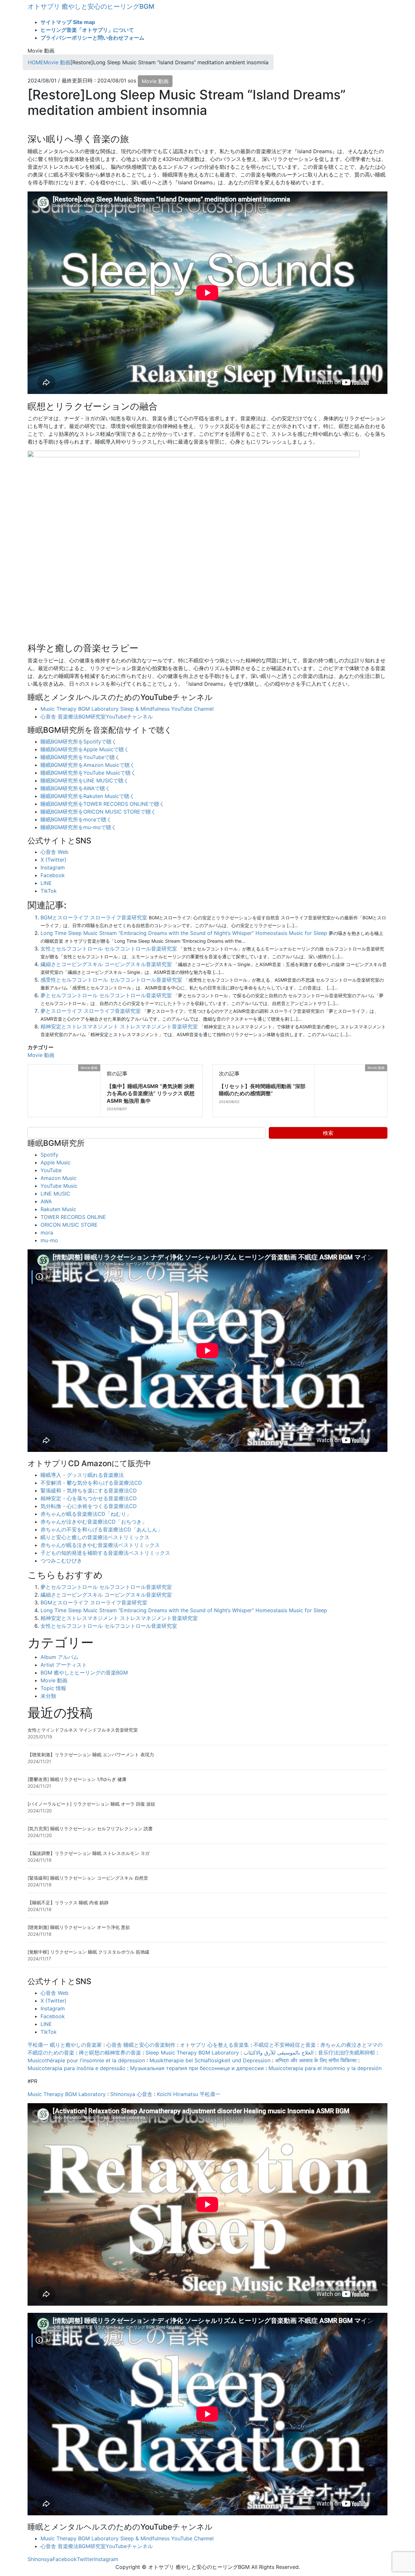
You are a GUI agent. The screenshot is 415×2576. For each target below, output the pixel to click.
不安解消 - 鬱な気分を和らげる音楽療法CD (91, 1483)
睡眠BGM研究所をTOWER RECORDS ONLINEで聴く (102, 804)
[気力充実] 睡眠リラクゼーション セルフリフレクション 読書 (90, 1828)
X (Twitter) (53, 860)
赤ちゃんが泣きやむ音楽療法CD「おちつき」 (94, 1522)
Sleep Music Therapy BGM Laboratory (192, 2053)
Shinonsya (40, 2559)
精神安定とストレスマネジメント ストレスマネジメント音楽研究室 (119, 1026)
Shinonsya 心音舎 (131, 2094)
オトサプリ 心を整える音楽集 (214, 2045)
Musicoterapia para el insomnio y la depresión (325, 2068)
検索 (328, 1133)
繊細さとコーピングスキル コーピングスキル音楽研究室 (106, 964)
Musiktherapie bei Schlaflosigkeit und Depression (210, 2060)
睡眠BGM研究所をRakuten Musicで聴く (88, 796)
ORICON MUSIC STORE (69, 1225)
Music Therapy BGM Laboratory (67, 2094)
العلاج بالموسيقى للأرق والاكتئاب (279, 2053)
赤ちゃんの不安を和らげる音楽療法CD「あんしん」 (101, 1529)
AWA (46, 1201)
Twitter (85, 2559)
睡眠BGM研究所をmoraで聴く (76, 819)
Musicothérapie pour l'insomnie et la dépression (86, 2060)
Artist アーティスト (64, 1665)
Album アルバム (59, 1657)
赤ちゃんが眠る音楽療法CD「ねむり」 (86, 1514)
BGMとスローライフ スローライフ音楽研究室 (94, 917)
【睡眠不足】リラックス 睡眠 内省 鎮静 (68, 1902)
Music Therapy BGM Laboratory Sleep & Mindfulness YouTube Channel (127, 709)
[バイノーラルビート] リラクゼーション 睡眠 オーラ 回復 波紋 (91, 1804)
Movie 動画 (155, 81)
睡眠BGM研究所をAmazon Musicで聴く (88, 765)
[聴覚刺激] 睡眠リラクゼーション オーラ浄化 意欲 (79, 1927)
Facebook (53, 875)
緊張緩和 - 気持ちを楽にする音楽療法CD (89, 1490)
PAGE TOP (400, 2493)
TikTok (49, 891)
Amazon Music (59, 1178)
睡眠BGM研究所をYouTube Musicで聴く (88, 773)
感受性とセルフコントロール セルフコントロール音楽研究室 (111, 980)
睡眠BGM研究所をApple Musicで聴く (85, 749)
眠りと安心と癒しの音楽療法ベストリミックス (95, 1537)
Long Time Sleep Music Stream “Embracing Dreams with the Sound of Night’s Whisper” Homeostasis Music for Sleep (184, 933)
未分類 (48, 1696)
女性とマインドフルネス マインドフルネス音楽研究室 (83, 1730)
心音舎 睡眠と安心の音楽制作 (141, 2045)
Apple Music (56, 1162)
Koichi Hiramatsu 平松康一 (189, 2094)
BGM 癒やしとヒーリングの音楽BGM (84, 1673)
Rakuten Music (58, 1209)
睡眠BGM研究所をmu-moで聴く (78, 827)
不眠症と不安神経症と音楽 (285, 2045)
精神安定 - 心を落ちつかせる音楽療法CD (89, 1498)
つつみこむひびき (61, 1561)
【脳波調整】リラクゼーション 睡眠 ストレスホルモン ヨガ (89, 1853)
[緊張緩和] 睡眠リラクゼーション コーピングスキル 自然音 (88, 1878)
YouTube (51, 1170)
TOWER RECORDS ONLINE (73, 1217)
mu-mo (49, 1240)
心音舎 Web (54, 852)
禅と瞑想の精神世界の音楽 (110, 2053)
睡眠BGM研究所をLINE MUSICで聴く (85, 780)
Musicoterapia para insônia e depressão (77, 2068)
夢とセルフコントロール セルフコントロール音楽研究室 (106, 995)
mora (47, 1233)
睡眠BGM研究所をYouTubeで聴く (80, 757)
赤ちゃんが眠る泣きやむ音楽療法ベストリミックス (100, 1545)
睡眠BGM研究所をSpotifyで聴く (79, 742)
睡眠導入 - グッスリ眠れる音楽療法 (82, 1475)
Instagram (53, 867)
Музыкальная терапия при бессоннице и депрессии (197, 2068)
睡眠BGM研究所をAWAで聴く (75, 788)
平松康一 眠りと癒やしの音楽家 (65, 2045)
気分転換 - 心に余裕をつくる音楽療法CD (89, 1506)
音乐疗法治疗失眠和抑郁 (347, 2053)
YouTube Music (59, 1186)
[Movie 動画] (30, 1068)
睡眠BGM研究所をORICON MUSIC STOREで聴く (98, 812)
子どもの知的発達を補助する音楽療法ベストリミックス (105, 1553)
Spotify (49, 1155)
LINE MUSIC (55, 1194)
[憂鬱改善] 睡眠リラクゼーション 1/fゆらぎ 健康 (77, 1779)
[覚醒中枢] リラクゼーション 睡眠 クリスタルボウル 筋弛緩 (89, 1952)
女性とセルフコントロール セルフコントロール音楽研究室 (109, 949)
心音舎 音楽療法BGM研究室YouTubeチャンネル (97, 717)
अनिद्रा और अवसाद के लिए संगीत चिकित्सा (316, 2060)
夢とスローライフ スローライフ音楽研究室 (91, 1011)
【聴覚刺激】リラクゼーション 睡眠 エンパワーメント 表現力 (91, 1754)
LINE (46, 883)
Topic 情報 (53, 1688)
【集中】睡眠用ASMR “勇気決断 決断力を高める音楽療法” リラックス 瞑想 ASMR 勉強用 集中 (151, 1093)
